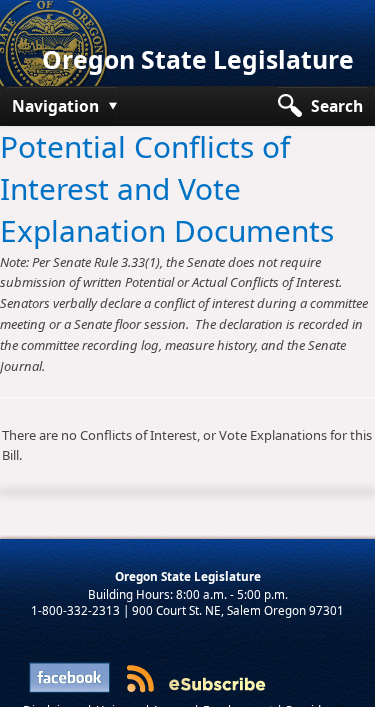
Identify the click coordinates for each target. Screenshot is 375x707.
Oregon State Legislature (198, 59)
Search (337, 106)
